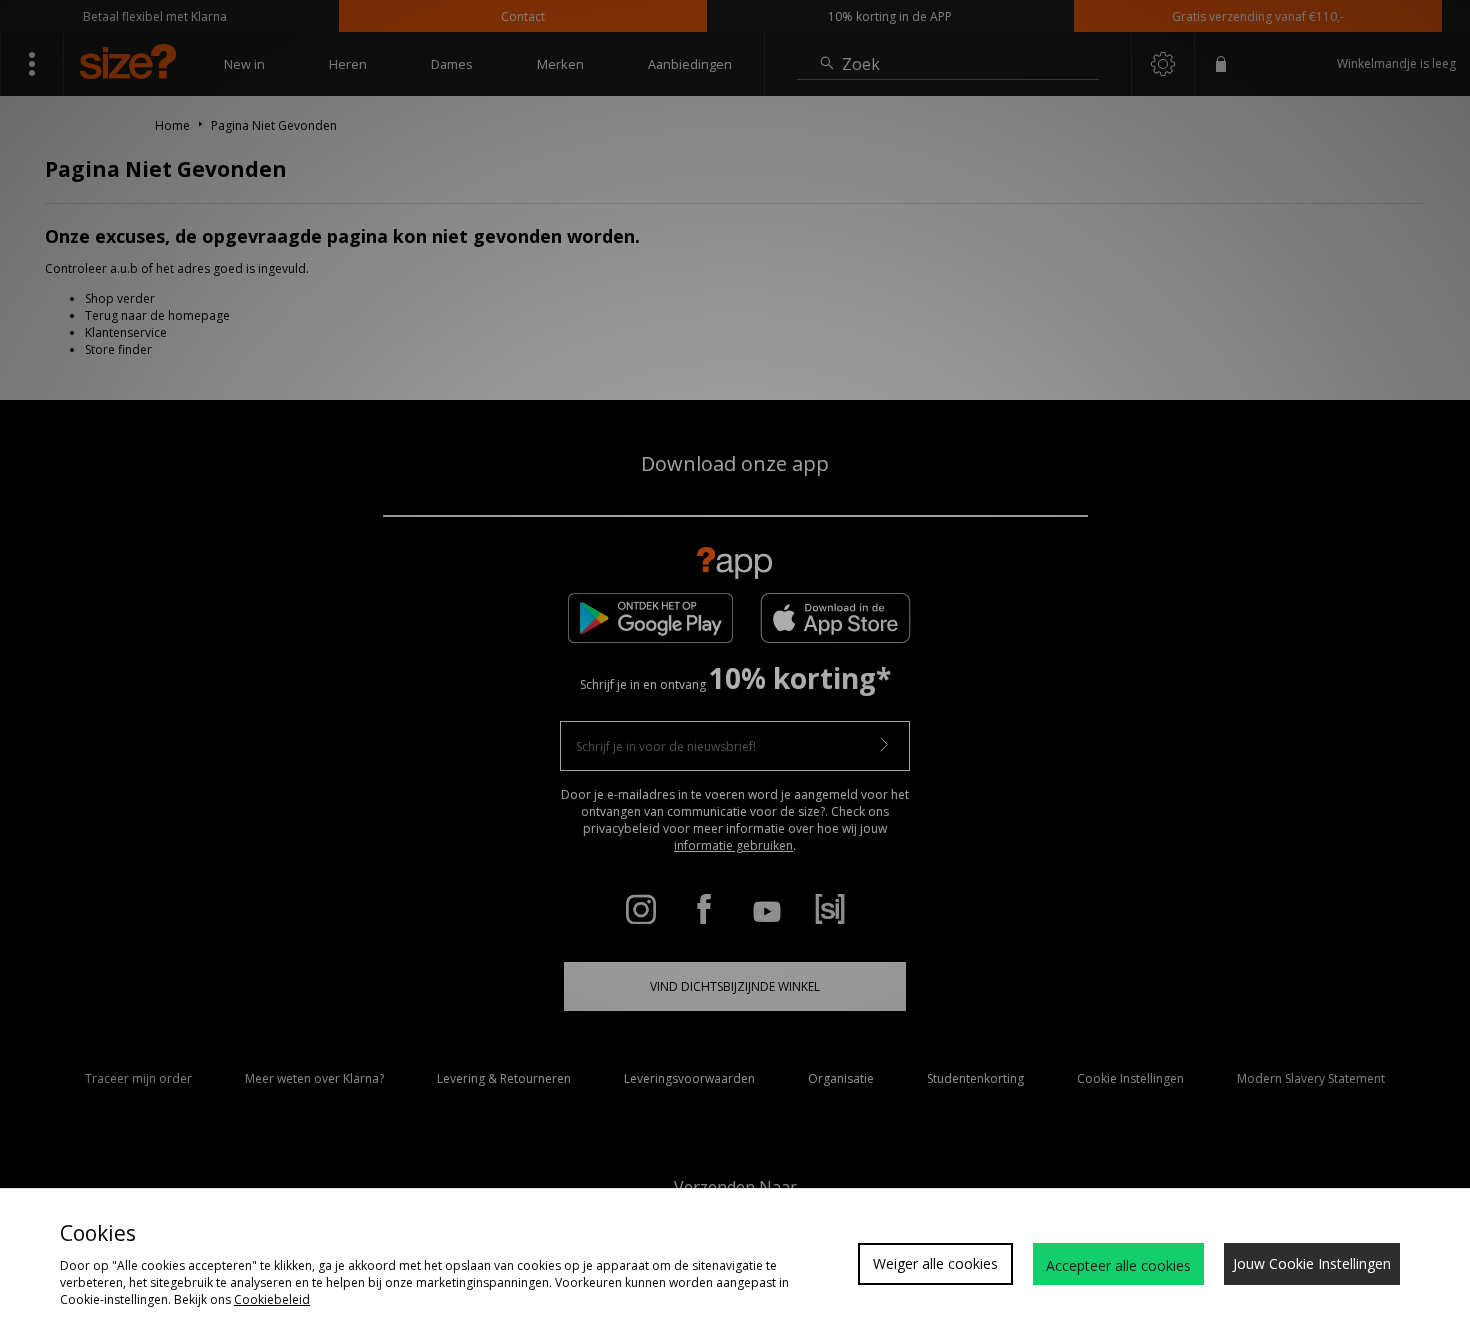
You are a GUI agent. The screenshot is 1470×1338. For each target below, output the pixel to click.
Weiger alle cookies (935, 1263)
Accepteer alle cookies (1118, 1265)
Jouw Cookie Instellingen (1312, 1263)
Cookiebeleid (272, 1299)
